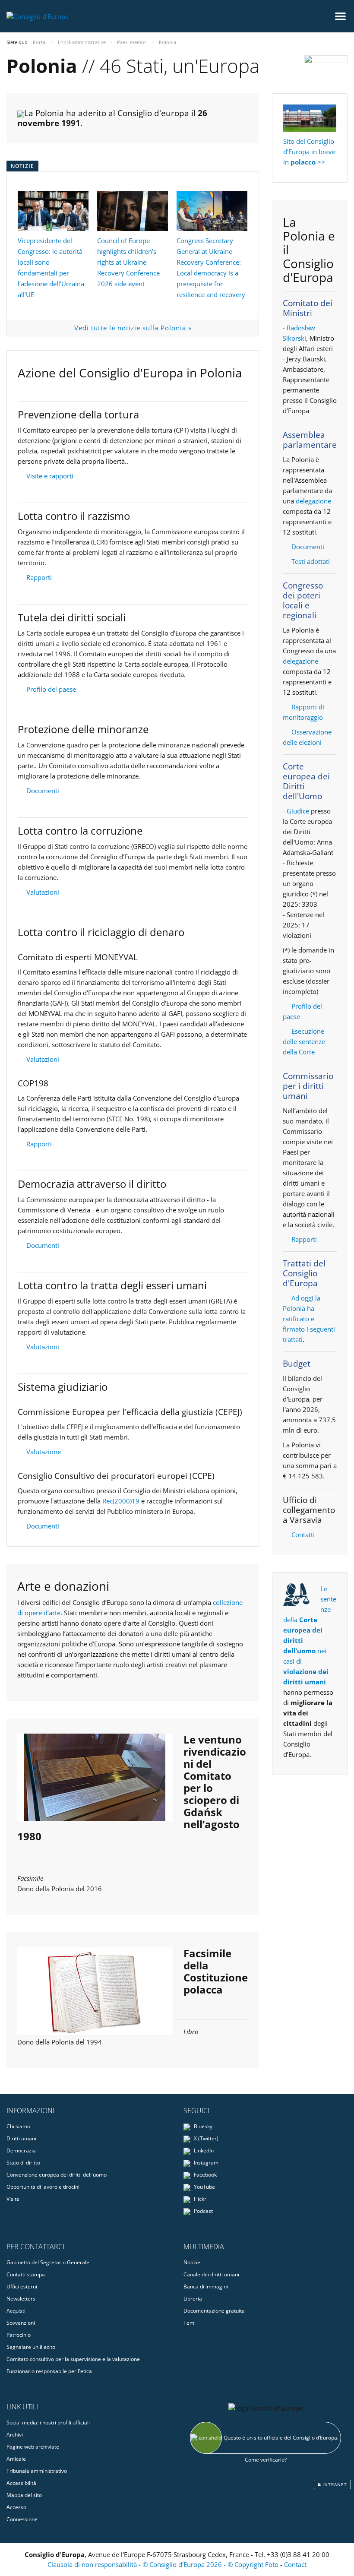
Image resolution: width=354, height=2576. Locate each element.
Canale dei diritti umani (211, 2274)
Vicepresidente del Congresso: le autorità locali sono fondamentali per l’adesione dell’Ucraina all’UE (51, 267)
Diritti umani (21, 2138)
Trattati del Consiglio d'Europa (304, 1273)
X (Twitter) (205, 2138)
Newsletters (21, 2299)
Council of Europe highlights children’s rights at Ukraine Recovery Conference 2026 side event (128, 262)
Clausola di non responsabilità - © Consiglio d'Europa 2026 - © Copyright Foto (164, 2564)
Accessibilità (21, 2483)
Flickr (199, 2199)
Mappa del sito (24, 2495)
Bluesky (202, 2126)
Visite (13, 2199)
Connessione (22, 2519)
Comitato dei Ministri (308, 308)
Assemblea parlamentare (310, 440)
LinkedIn (203, 2150)
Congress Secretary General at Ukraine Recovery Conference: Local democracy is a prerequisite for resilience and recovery (211, 267)
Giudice (298, 811)
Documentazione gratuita (214, 2311)
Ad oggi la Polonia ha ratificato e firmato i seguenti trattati (309, 1319)
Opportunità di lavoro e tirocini (43, 2187)
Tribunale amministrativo (37, 2471)
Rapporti (39, 577)
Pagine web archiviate (33, 2447)
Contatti (303, 1535)
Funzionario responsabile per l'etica (49, 2371)
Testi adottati (311, 561)
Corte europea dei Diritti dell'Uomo (306, 781)
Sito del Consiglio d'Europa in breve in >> (309, 152)
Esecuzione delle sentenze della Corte (304, 1041)
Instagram (205, 2163)
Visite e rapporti (50, 476)
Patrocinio (19, 2335)
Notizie (192, 2262)
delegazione (313, 501)
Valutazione (44, 1452)
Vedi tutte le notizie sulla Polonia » (133, 328)
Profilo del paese (51, 689)
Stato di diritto (23, 2163)
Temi (190, 2323)
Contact (295, 2564)
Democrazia (21, 2150)
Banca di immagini (206, 2286)
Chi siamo (18, 2126)
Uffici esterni (22, 2286)
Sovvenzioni (21, 2323)
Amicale (16, 2459)
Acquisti (16, 2311)
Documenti (43, 791)
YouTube (204, 2187)
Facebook (205, 2175)
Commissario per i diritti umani (308, 1086)
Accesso (16, 2507)
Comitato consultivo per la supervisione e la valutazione (73, 2359)
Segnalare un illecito (31, 2347)
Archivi (15, 2435)
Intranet (334, 2484)
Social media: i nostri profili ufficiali (48, 2423)
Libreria (193, 2299)
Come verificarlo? (266, 2460)
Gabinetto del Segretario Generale (48, 2262)
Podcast (203, 2211)
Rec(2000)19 (121, 1501)
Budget (297, 1364)
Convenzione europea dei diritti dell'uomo (57, 2175)
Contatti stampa (26, 2274)
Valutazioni (43, 892)
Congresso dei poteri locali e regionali (303, 600)
